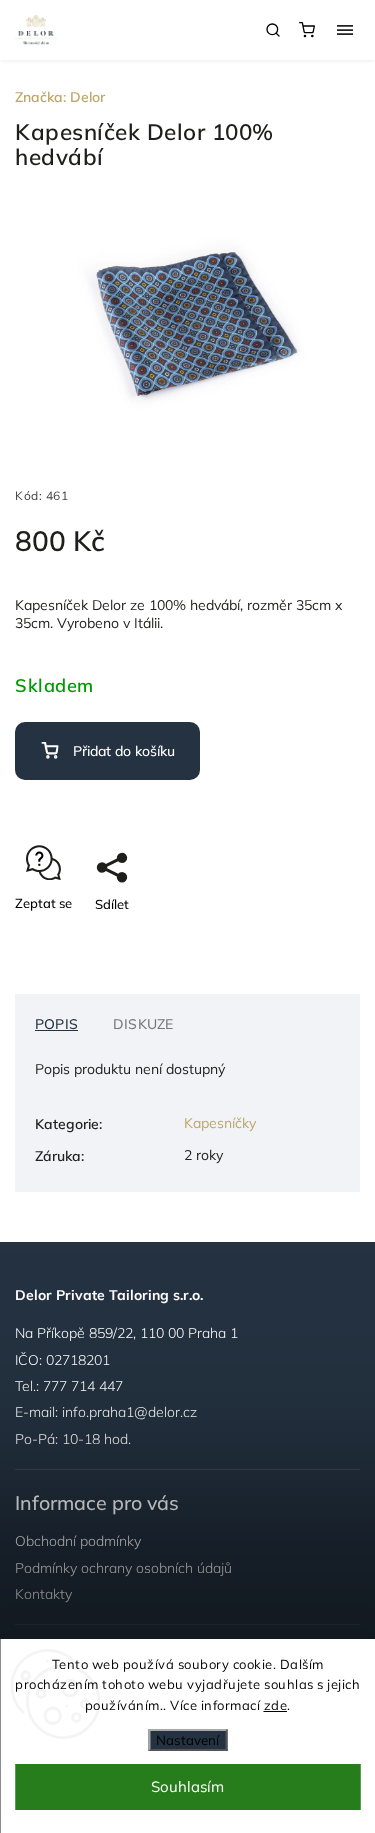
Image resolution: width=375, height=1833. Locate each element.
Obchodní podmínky (78, 1541)
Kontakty (43, 1594)
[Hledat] (273, 30)
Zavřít (311, 939)
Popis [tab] (56, 1024)
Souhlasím (187, 1786)
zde (276, 1705)
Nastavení (187, 1740)
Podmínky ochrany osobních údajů (123, 1568)
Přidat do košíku (124, 751)
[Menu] (345, 30)
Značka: (60, 97)
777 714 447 (83, 1386)
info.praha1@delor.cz (129, 1412)
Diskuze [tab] (143, 1024)
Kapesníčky (220, 1123)
